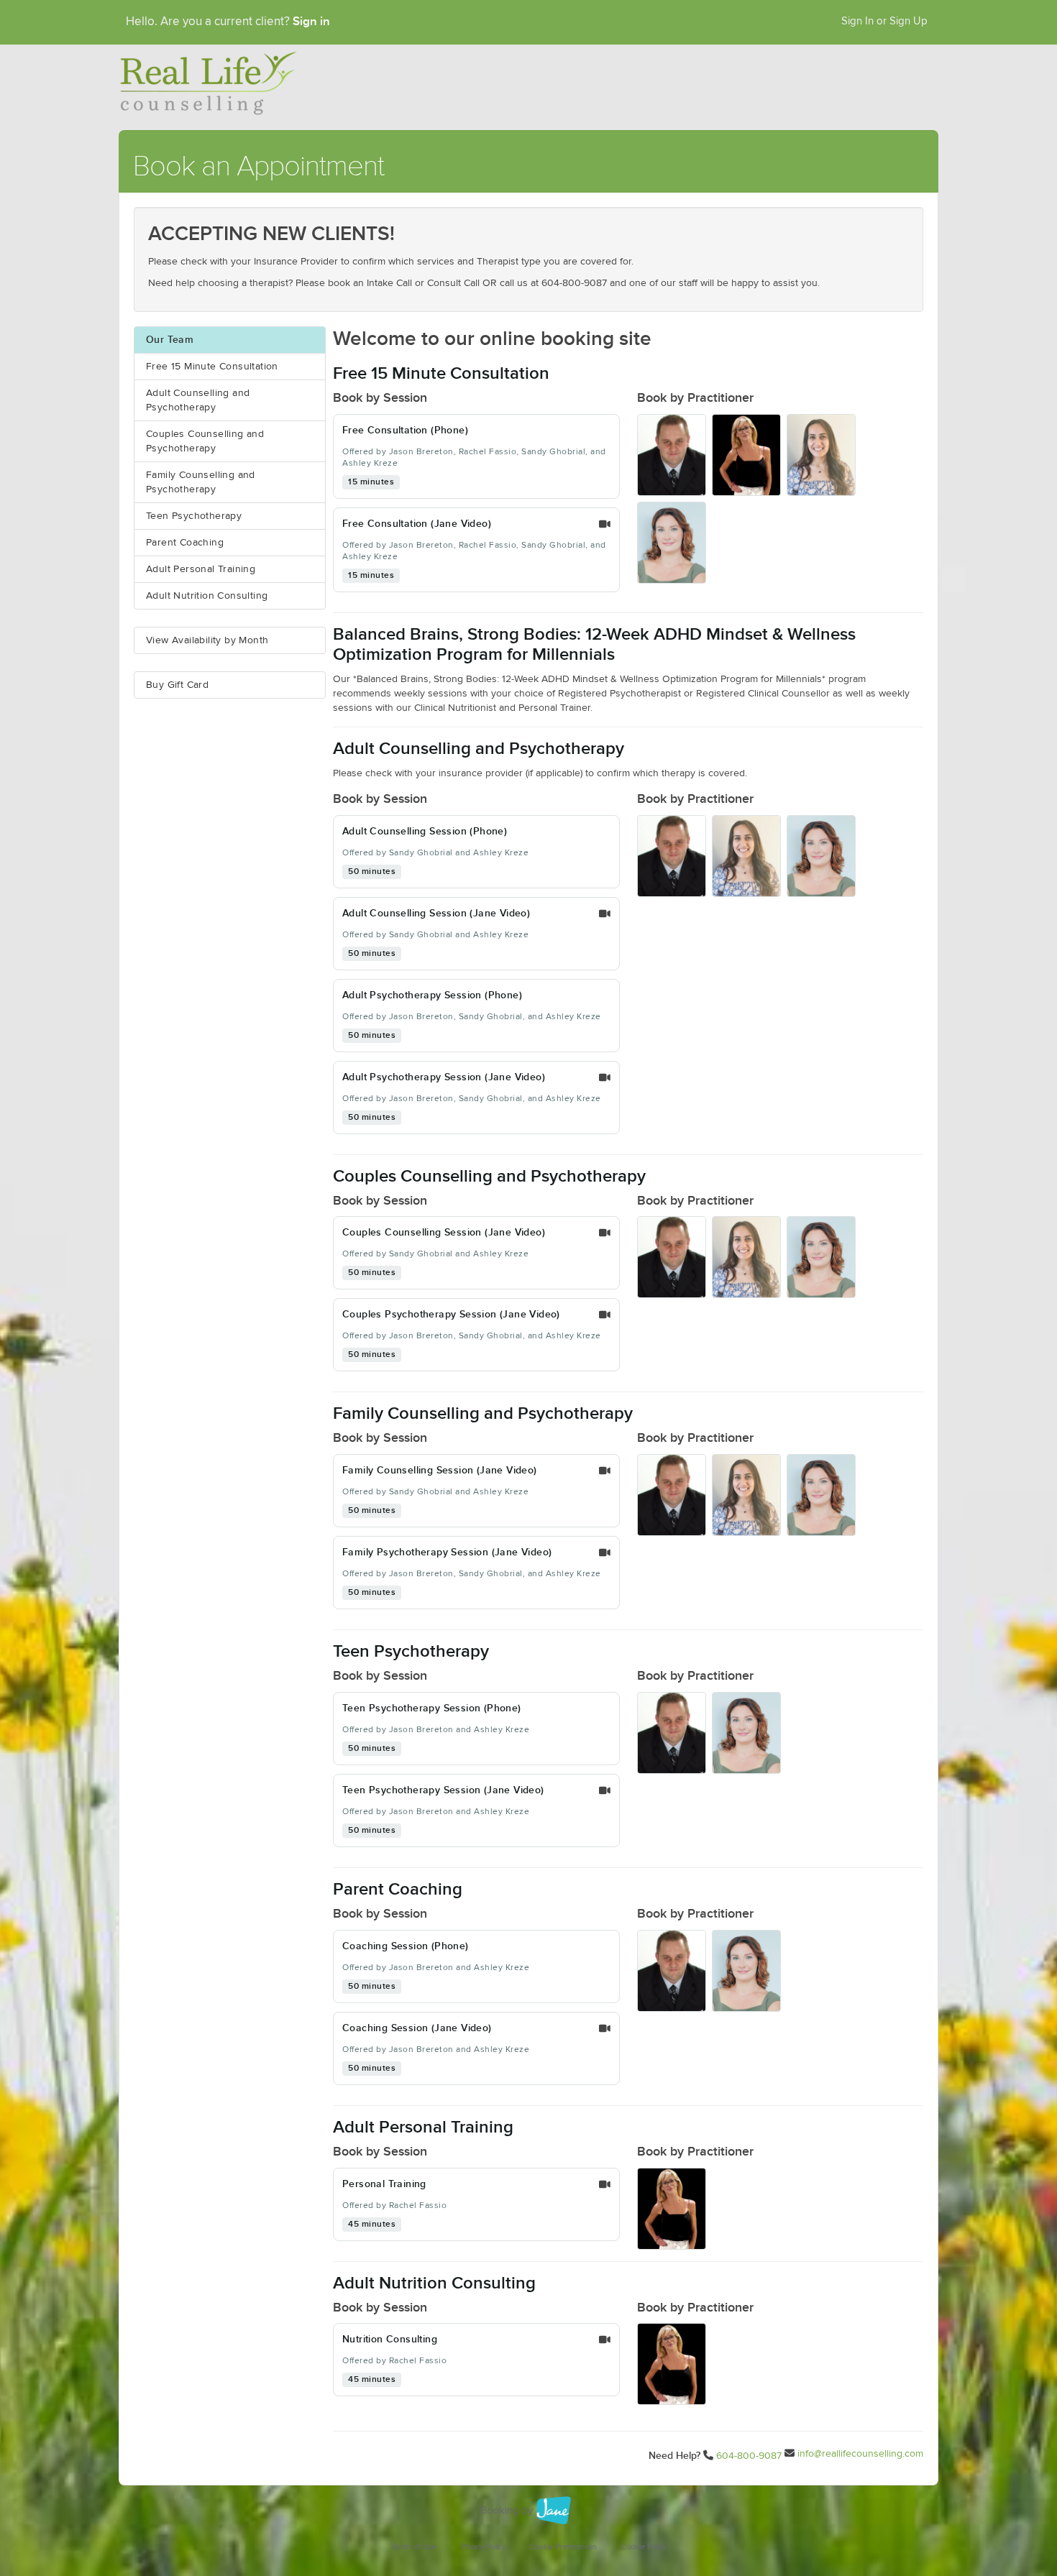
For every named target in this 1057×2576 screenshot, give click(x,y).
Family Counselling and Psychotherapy (201, 482)
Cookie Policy (644, 2547)
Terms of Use (414, 2547)
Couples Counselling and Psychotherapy (205, 441)
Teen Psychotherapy (194, 516)
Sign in (311, 22)
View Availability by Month (207, 640)
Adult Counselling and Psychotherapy (198, 400)
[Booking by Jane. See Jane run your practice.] (528, 2511)
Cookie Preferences (563, 2547)
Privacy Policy (483, 2547)
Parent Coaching (185, 543)
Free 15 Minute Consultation (212, 367)
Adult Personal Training (201, 569)
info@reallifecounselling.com (860, 2454)
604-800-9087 (749, 2456)
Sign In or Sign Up (884, 21)
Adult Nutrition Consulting (207, 596)
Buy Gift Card (177, 685)
